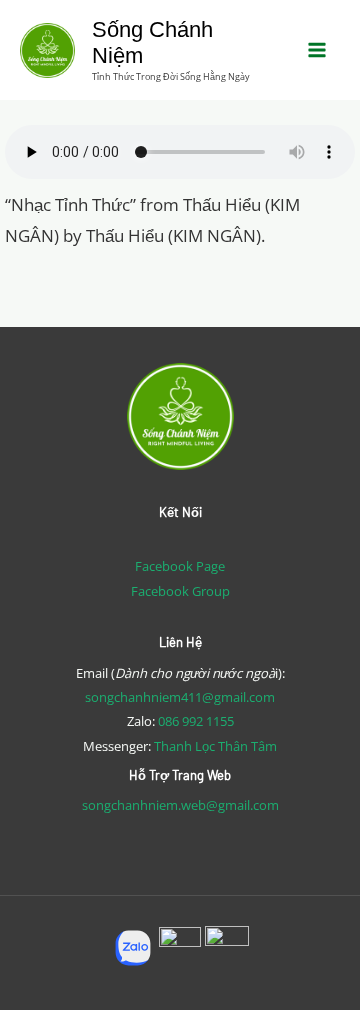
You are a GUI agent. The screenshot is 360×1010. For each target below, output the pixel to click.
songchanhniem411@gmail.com (180, 697)
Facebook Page (180, 566)
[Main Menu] (318, 50)
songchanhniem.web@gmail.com (180, 805)
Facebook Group (180, 591)
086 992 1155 (196, 721)
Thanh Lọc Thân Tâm (215, 746)
